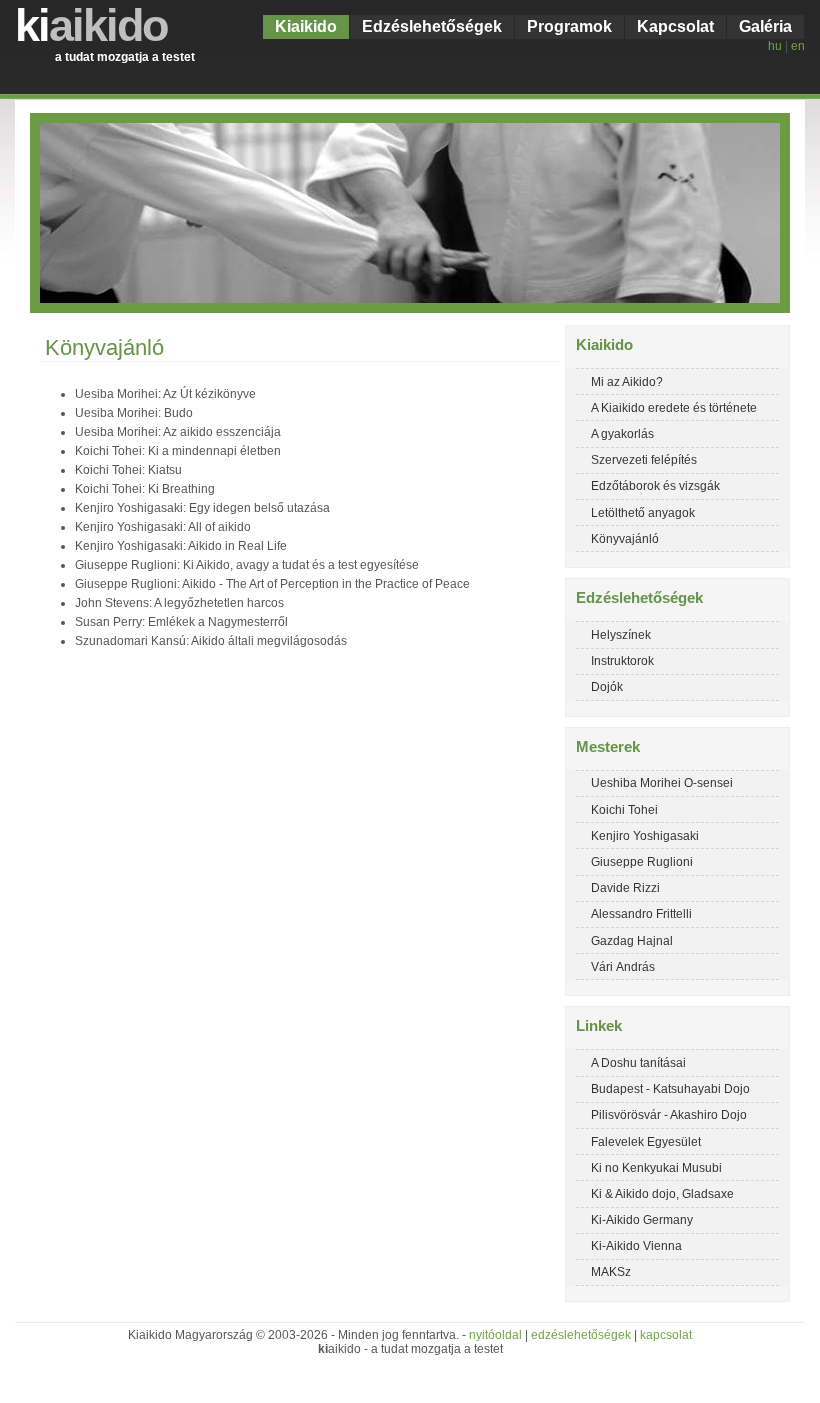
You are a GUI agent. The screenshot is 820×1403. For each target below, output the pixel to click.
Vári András (623, 967)
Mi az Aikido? (627, 382)
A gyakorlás (622, 434)
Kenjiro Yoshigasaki (645, 836)
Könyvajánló (625, 539)
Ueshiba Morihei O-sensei (662, 783)
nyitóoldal (495, 1335)
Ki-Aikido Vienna (636, 1246)
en (798, 46)
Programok (569, 26)
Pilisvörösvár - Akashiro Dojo (669, 1115)
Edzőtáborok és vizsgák (655, 486)
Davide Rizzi (625, 888)
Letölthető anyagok (643, 513)
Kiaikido (306, 26)
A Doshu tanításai (638, 1063)
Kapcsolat (675, 26)
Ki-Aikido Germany (642, 1220)
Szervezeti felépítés (644, 460)
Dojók (607, 687)
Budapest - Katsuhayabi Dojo (670, 1089)
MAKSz (611, 1272)
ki (91, 25)
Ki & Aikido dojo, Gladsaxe (662, 1194)
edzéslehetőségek (581, 1335)
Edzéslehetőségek (432, 26)
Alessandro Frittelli (641, 914)
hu (775, 46)
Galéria (765, 26)
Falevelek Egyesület (646, 1142)
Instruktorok (622, 661)
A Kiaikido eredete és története (674, 408)
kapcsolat (666, 1335)
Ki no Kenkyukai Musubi (656, 1168)
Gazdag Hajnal (632, 941)
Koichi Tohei (624, 810)
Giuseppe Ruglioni (642, 862)
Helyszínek (621, 635)
